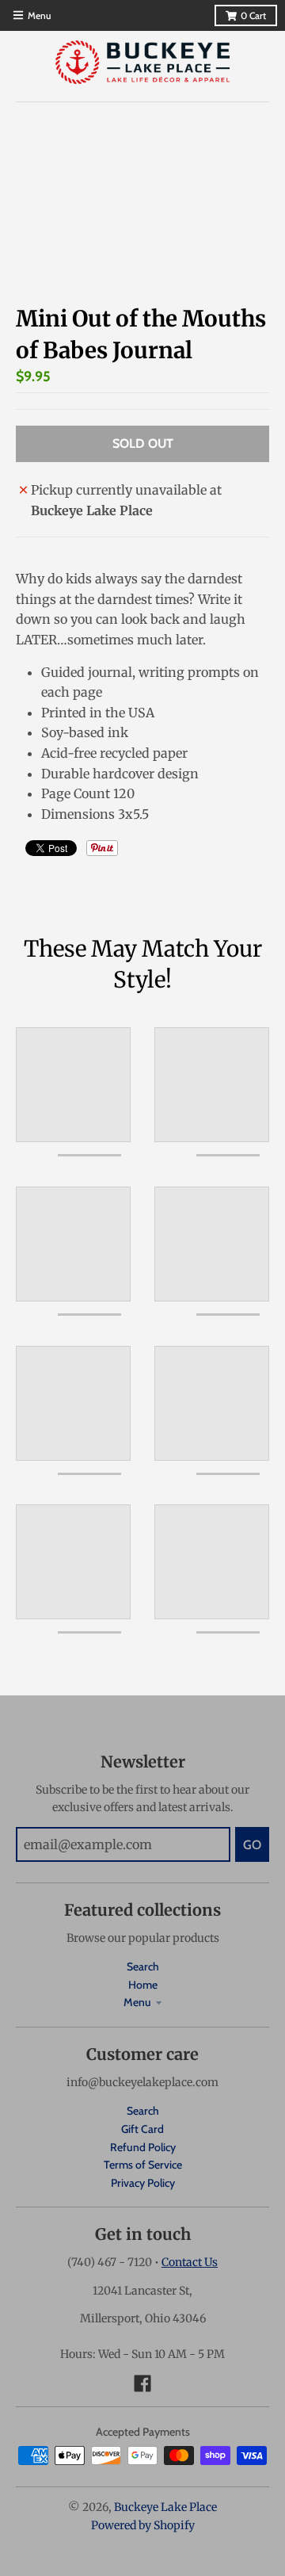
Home (143, 1985)
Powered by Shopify (143, 2525)
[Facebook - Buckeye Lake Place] (142, 2383)
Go (252, 1845)
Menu (137, 2002)
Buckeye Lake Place (165, 2507)
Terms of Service (143, 2165)
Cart (253, 15)
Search (143, 1966)
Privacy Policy (143, 2183)
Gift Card (142, 2129)
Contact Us (190, 2262)
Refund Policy (143, 2147)
